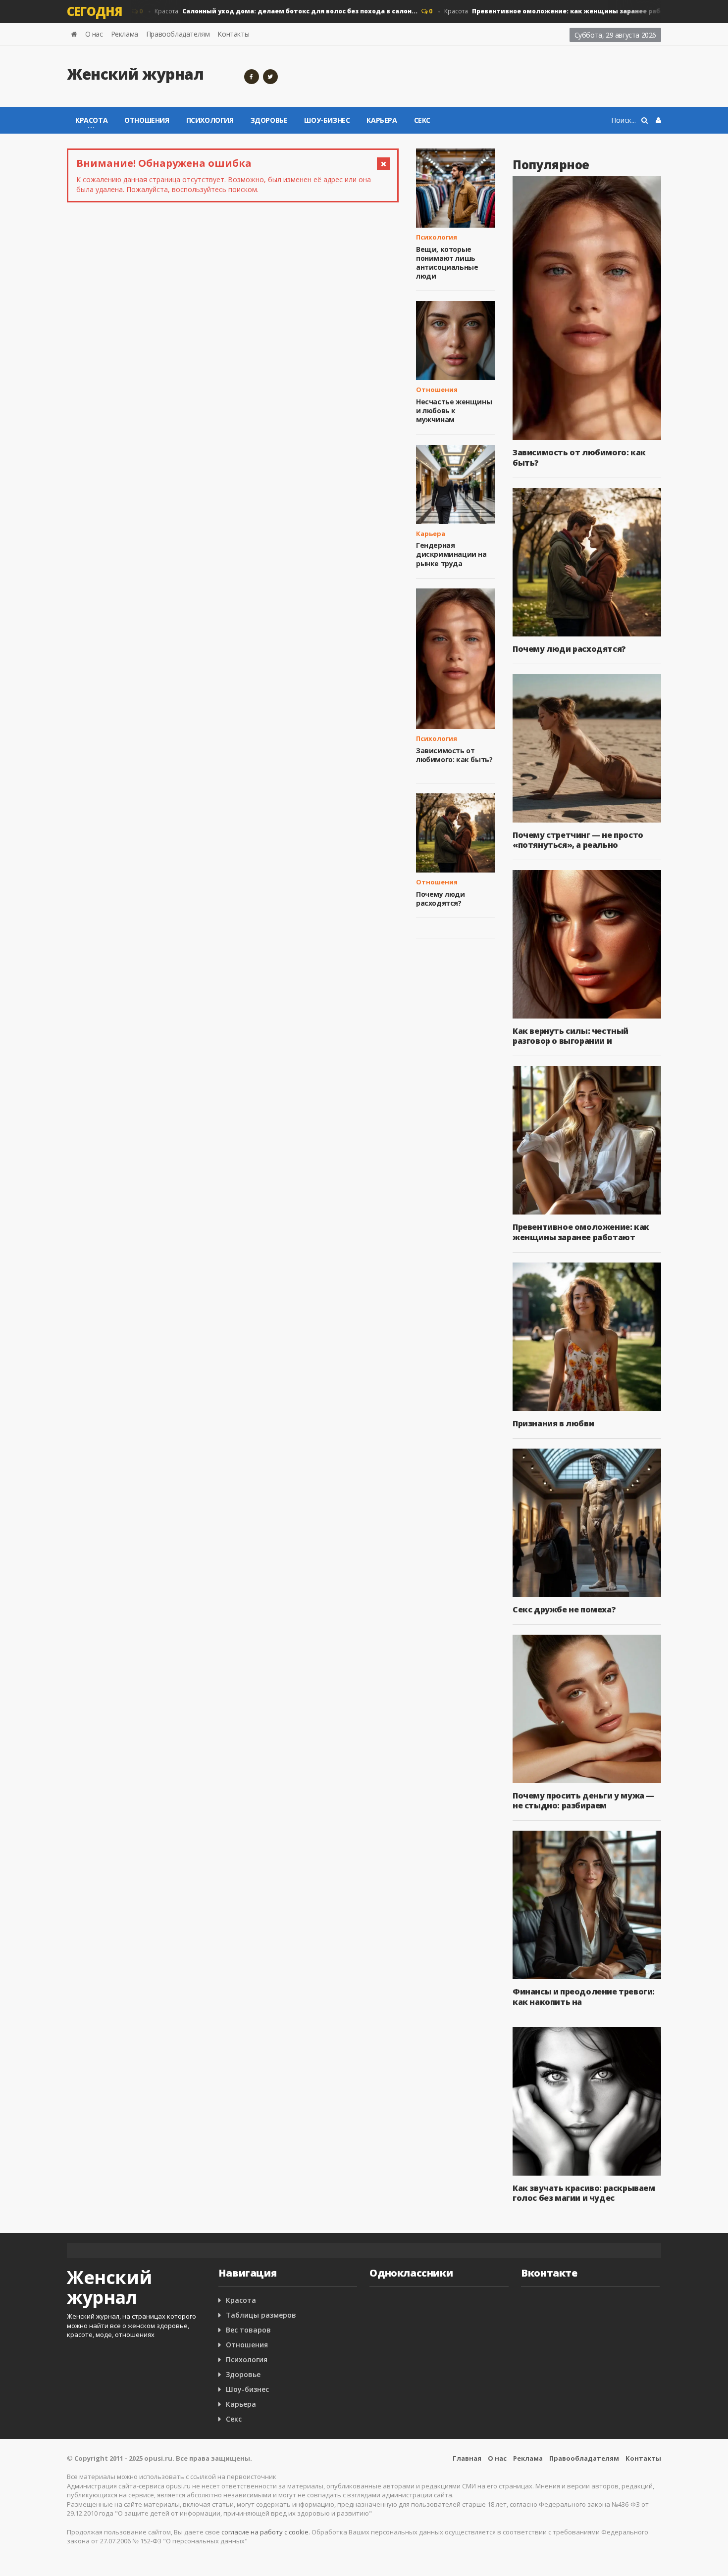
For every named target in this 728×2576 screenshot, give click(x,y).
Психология (210, 120)
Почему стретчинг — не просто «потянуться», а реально (578, 840)
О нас (94, 34)
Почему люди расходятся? (441, 899)
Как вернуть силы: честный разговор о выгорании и (571, 1036)
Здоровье (269, 120)
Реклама (125, 34)
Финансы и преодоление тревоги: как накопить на (584, 1996)
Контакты (233, 34)
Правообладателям (178, 34)
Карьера (382, 120)
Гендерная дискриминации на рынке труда (451, 554)
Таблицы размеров (261, 2315)
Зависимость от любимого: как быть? (454, 755)
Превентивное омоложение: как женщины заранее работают (581, 1232)
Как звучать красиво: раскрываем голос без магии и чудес (584, 2193)
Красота (263, 11)
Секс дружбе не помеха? (564, 1609)
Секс (422, 120)
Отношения (147, 120)
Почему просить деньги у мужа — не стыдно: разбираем (583, 1800)
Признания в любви (553, 1423)
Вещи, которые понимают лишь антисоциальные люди (447, 263)
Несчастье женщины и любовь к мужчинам (454, 411)
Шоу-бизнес (327, 120)
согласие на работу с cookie (265, 2532)
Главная (467, 2458)
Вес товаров (248, 2330)
